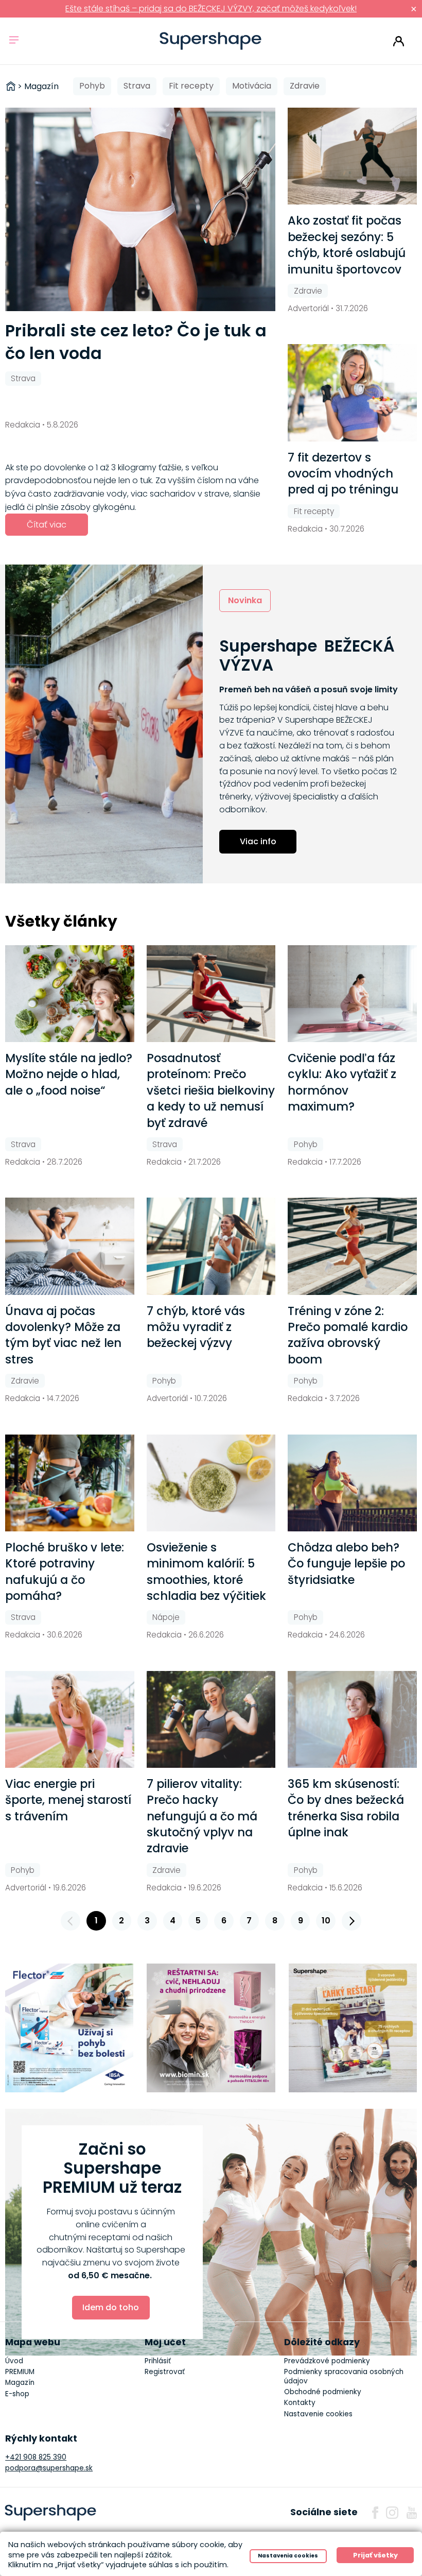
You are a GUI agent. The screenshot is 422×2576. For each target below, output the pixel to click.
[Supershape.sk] (211, 41)
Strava (137, 86)
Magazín (20, 2383)
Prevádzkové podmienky (327, 2361)
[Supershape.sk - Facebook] (375, 2513)
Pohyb (92, 86)
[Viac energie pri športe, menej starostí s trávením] (70, 1719)
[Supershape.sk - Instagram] (392, 2513)
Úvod (14, 2361)
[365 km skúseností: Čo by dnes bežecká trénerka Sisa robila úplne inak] (352, 1719)
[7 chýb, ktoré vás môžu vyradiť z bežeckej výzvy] (211, 1246)
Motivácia (252, 86)
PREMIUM (20, 2372)
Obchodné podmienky (323, 2392)
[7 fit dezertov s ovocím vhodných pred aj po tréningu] (352, 393)
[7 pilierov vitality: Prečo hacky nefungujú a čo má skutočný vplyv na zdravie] (211, 1719)
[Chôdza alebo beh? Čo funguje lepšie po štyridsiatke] (352, 1483)
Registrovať (165, 2372)
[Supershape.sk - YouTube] (412, 2513)
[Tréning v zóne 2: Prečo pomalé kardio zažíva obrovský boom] (352, 1246)
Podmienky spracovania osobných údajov (344, 2376)
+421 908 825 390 (36, 2457)
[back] (71, 1921)
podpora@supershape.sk (49, 2468)
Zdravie (305, 86)
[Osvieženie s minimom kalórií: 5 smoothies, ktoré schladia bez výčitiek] (211, 1483)
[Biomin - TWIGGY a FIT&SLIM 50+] (211, 2028)
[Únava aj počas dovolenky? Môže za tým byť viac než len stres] (70, 1246)
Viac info (258, 841)
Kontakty (300, 2403)
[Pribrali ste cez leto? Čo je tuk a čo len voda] (140, 209)
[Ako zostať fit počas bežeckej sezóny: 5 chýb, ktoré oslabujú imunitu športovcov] (352, 156)
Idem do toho (111, 2307)
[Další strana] (351, 1921)
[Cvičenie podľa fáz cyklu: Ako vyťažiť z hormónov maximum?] (352, 994)
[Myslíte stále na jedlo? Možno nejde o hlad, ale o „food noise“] (70, 994)
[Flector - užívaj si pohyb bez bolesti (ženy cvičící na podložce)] (69, 2028)
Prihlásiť (399, 41)
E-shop (17, 2394)
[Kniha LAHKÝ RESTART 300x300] (353, 2028)
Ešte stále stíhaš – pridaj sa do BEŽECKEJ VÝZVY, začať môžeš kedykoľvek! (211, 8)
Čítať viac (47, 525)
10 (326, 1921)
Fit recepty (191, 86)
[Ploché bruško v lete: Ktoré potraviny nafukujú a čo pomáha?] (70, 1483)
